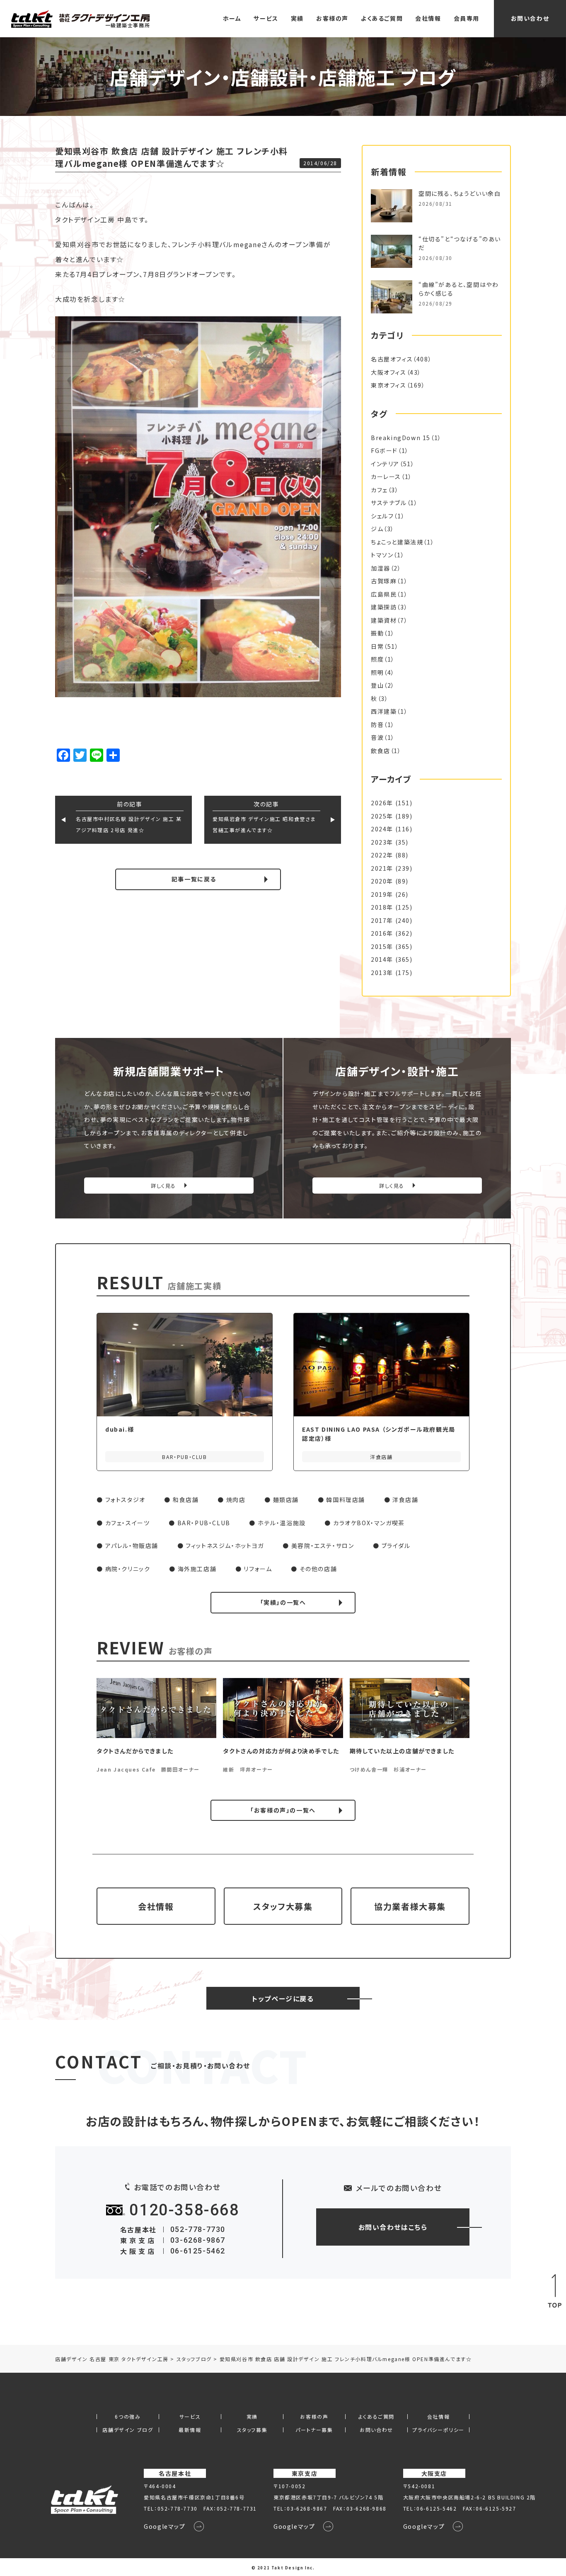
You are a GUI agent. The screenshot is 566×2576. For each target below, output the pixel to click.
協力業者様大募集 (410, 1906)
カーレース (386, 477)
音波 (377, 737)
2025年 (382, 816)
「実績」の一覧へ (283, 1602)
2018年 (382, 907)
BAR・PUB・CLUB (204, 1523)
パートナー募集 (314, 2430)
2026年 (382, 803)
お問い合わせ (530, 18)
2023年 (382, 842)
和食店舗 (186, 1500)
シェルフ (382, 516)
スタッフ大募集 (283, 1906)
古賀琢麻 (384, 581)
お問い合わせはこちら (393, 2227)
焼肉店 (236, 1500)
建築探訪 (384, 607)
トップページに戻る (283, 1998)
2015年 (382, 946)
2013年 (382, 973)
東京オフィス (389, 385)
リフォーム (258, 1569)
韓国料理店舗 (346, 1500)
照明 (377, 672)
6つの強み (128, 2417)
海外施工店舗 (197, 1569)
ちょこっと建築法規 (397, 542)
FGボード (384, 450)
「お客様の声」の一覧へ (283, 1810)
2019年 (382, 894)
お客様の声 (332, 18)
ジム (377, 529)
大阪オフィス (389, 372)
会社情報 (428, 18)
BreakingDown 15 (401, 438)
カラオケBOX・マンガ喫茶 (369, 1523)
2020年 (382, 881)
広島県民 (384, 594)
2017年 (382, 920)
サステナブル (389, 503)
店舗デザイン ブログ (128, 2430)
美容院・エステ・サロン (323, 1546)
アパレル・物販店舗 (132, 1546)
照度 (377, 659)
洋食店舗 (405, 1500)
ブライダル (396, 1546)
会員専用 (467, 18)
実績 (297, 18)
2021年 (382, 868)
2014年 (382, 959)
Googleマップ (164, 2526)
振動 (377, 633)
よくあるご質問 (382, 18)
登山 (377, 685)
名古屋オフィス (392, 359)
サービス (266, 18)
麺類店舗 (286, 1500)
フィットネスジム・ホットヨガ (225, 1546)
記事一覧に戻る (194, 879)
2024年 (382, 829)
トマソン (382, 555)
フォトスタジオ (125, 1500)
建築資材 (384, 620)
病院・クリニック (128, 1569)
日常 (377, 646)
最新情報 (190, 2430)
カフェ (379, 490)
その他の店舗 (318, 1569)
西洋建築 (384, 711)
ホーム (232, 18)
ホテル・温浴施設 (282, 1523)
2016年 (382, 933)
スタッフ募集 (252, 2430)
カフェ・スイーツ (128, 1523)
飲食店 (381, 751)
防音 (377, 725)
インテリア (385, 464)
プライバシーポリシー (438, 2430)
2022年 (382, 855)
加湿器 (381, 568)
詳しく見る (163, 1186)
